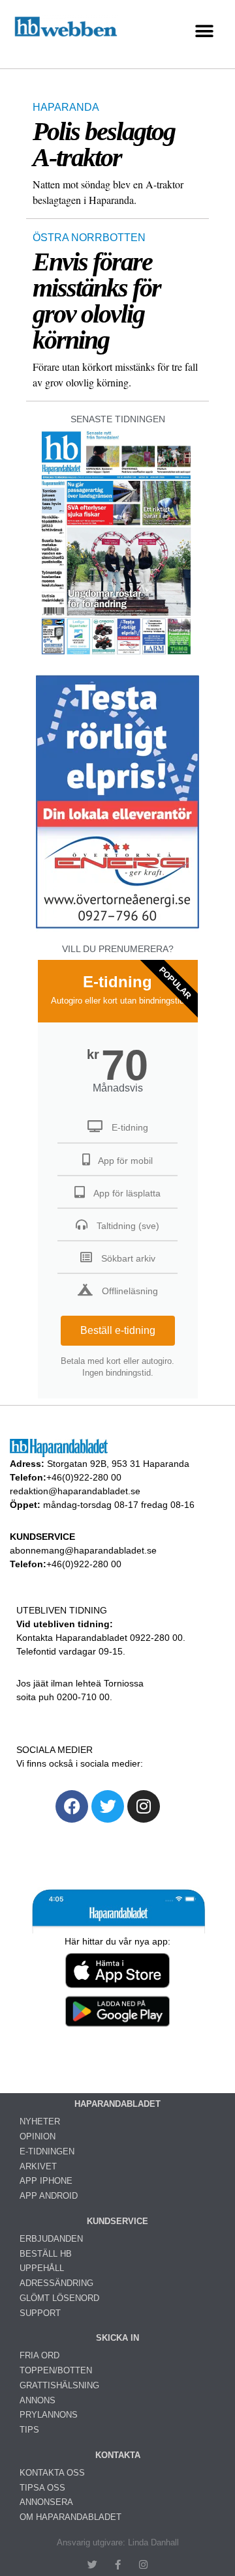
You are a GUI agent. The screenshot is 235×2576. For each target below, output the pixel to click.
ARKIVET (38, 2166)
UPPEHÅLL (42, 2268)
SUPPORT (40, 2313)
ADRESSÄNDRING (56, 2283)
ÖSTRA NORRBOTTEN (89, 238)
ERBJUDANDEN (51, 2239)
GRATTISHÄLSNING (59, 2385)
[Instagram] (144, 1806)
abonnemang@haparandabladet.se (83, 1550)
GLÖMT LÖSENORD (59, 2298)
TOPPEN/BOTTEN (56, 2370)
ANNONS (38, 2400)
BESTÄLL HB (46, 2254)
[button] (204, 31)
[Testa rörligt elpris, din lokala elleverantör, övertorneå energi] (117, 928)
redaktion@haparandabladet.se (75, 1491)
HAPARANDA (66, 107)
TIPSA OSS (42, 2488)
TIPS (29, 2430)
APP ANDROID (49, 2196)
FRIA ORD (39, 2355)
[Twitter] (108, 1806)
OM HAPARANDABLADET (70, 2517)
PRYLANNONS (49, 2415)
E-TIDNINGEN (47, 2151)
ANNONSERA (46, 2502)
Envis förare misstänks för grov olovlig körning (97, 301)
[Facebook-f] (118, 2565)
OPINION (38, 2136)
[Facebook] (72, 1806)
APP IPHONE (46, 2181)
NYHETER (40, 2121)
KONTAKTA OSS (52, 2473)
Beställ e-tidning (118, 1330)
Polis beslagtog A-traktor (104, 144)
